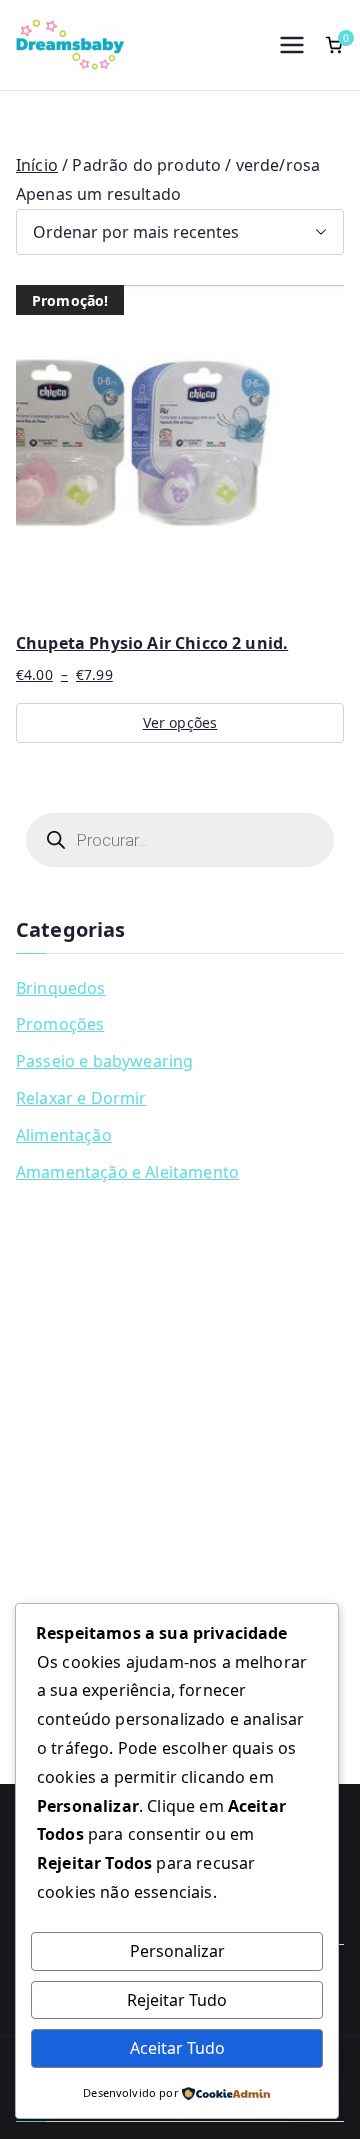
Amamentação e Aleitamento (127, 1172)
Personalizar (177, 1951)
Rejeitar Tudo (177, 2000)
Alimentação (64, 1135)
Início (37, 165)
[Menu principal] (292, 45)
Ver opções (180, 722)
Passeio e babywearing (104, 1061)
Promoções (60, 1024)
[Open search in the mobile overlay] (180, 840)
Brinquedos (61, 988)
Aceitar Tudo (177, 2048)
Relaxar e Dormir (81, 1098)
